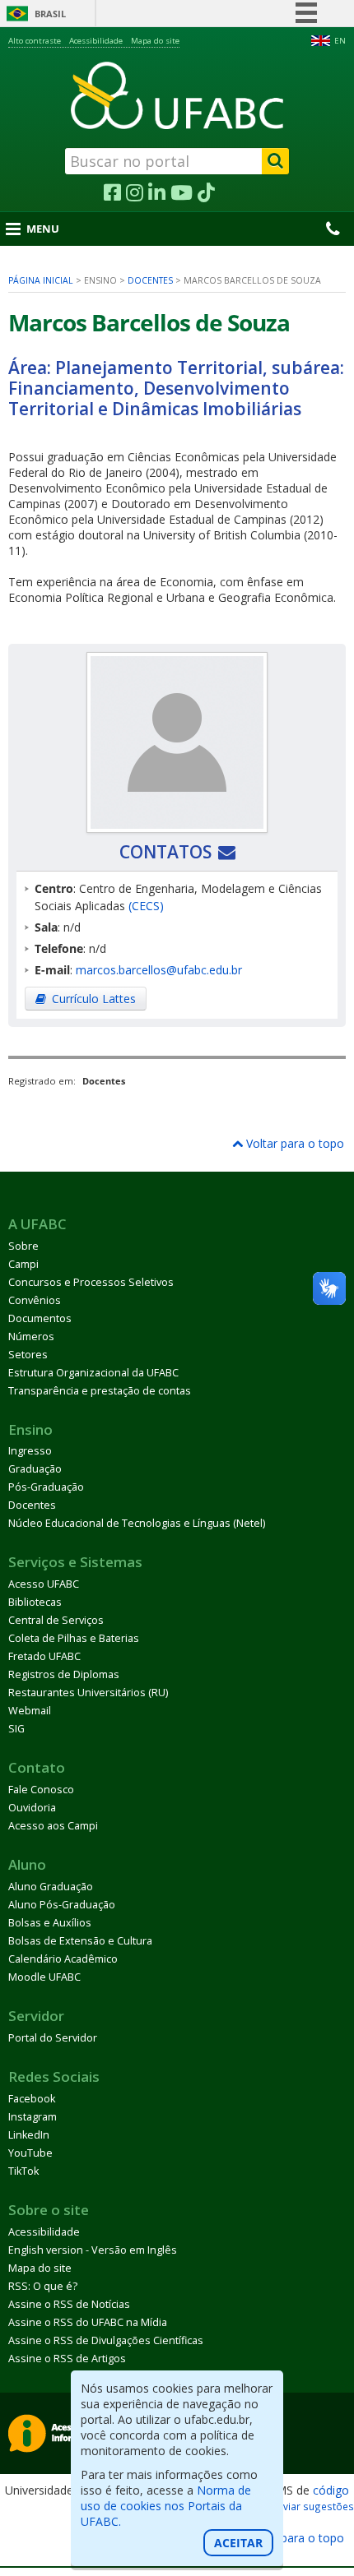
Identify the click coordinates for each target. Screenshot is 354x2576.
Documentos (40, 1318)
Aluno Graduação (51, 1887)
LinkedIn (29, 2135)
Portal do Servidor (53, 2038)
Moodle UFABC (44, 1977)
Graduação (35, 1469)
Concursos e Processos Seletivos (91, 1282)
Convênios (35, 1300)
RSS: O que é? (43, 2286)
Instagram (33, 2117)
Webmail (30, 1711)
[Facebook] (112, 193)
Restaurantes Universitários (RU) (88, 1693)
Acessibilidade (96, 41)
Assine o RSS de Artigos (67, 2359)
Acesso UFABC (44, 1584)
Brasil (50, 14)
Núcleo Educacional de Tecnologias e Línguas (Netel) (137, 1523)
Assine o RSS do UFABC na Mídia (88, 2322)
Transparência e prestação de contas (100, 1391)
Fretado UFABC (44, 1656)
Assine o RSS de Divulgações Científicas (106, 2340)
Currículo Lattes (94, 999)
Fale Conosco (41, 1790)
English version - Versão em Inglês (93, 2250)
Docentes (150, 280)
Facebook (32, 2099)
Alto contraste (35, 41)
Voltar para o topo (293, 1143)
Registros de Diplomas (64, 1674)
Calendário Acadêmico (63, 1959)
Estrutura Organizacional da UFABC (93, 1373)
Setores (28, 1355)
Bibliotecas (35, 1602)
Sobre (23, 1246)
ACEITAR (238, 2543)
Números (31, 1337)
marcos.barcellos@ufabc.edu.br (159, 970)
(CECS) (146, 906)
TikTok (23, 2171)
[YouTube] (182, 193)
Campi (23, 1264)
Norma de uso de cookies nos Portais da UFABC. (166, 2506)
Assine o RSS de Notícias (69, 2304)
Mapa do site (155, 41)
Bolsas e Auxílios (50, 1923)
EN (340, 41)
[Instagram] (135, 193)
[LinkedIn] (157, 193)
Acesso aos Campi (53, 1826)
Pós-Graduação (46, 1487)
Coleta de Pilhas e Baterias (74, 1638)
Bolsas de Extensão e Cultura (80, 1941)
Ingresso (30, 1451)
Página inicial (41, 280)
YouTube (30, 2153)
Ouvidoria (32, 1808)
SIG (16, 1729)
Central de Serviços (56, 1620)
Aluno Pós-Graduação (62, 1905)
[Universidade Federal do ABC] (177, 95)
